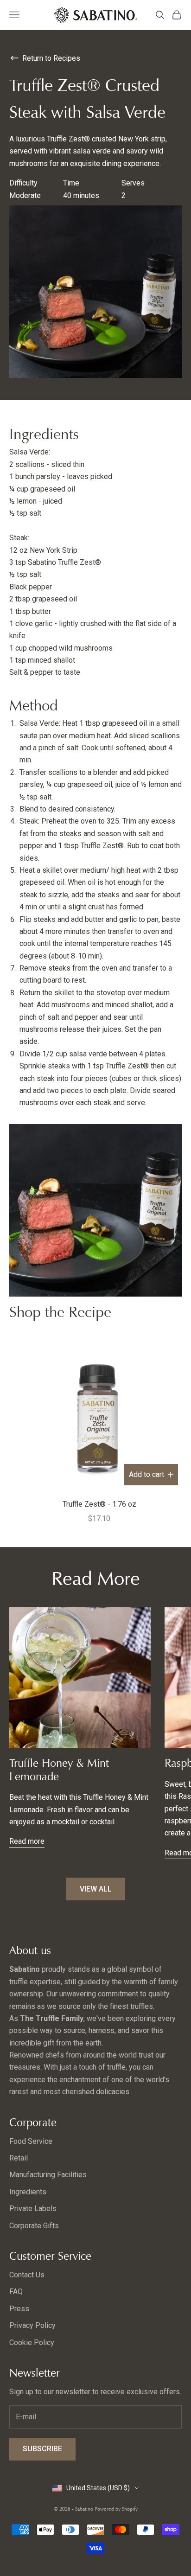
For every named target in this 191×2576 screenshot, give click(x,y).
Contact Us (27, 2275)
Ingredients (28, 2192)
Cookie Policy (32, 2343)
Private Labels (33, 2208)
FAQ (16, 2292)
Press (19, 2309)
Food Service (31, 2141)
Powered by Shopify (116, 2509)
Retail (19, 2158)
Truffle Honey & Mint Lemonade (59, 1770)
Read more (27, 1841)
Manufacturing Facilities (48, 2175)
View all (96, 1889)
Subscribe (42, 2449)
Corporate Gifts (34, 2226)
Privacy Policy (32, 2325)
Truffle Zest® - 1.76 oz (99, 1504)
